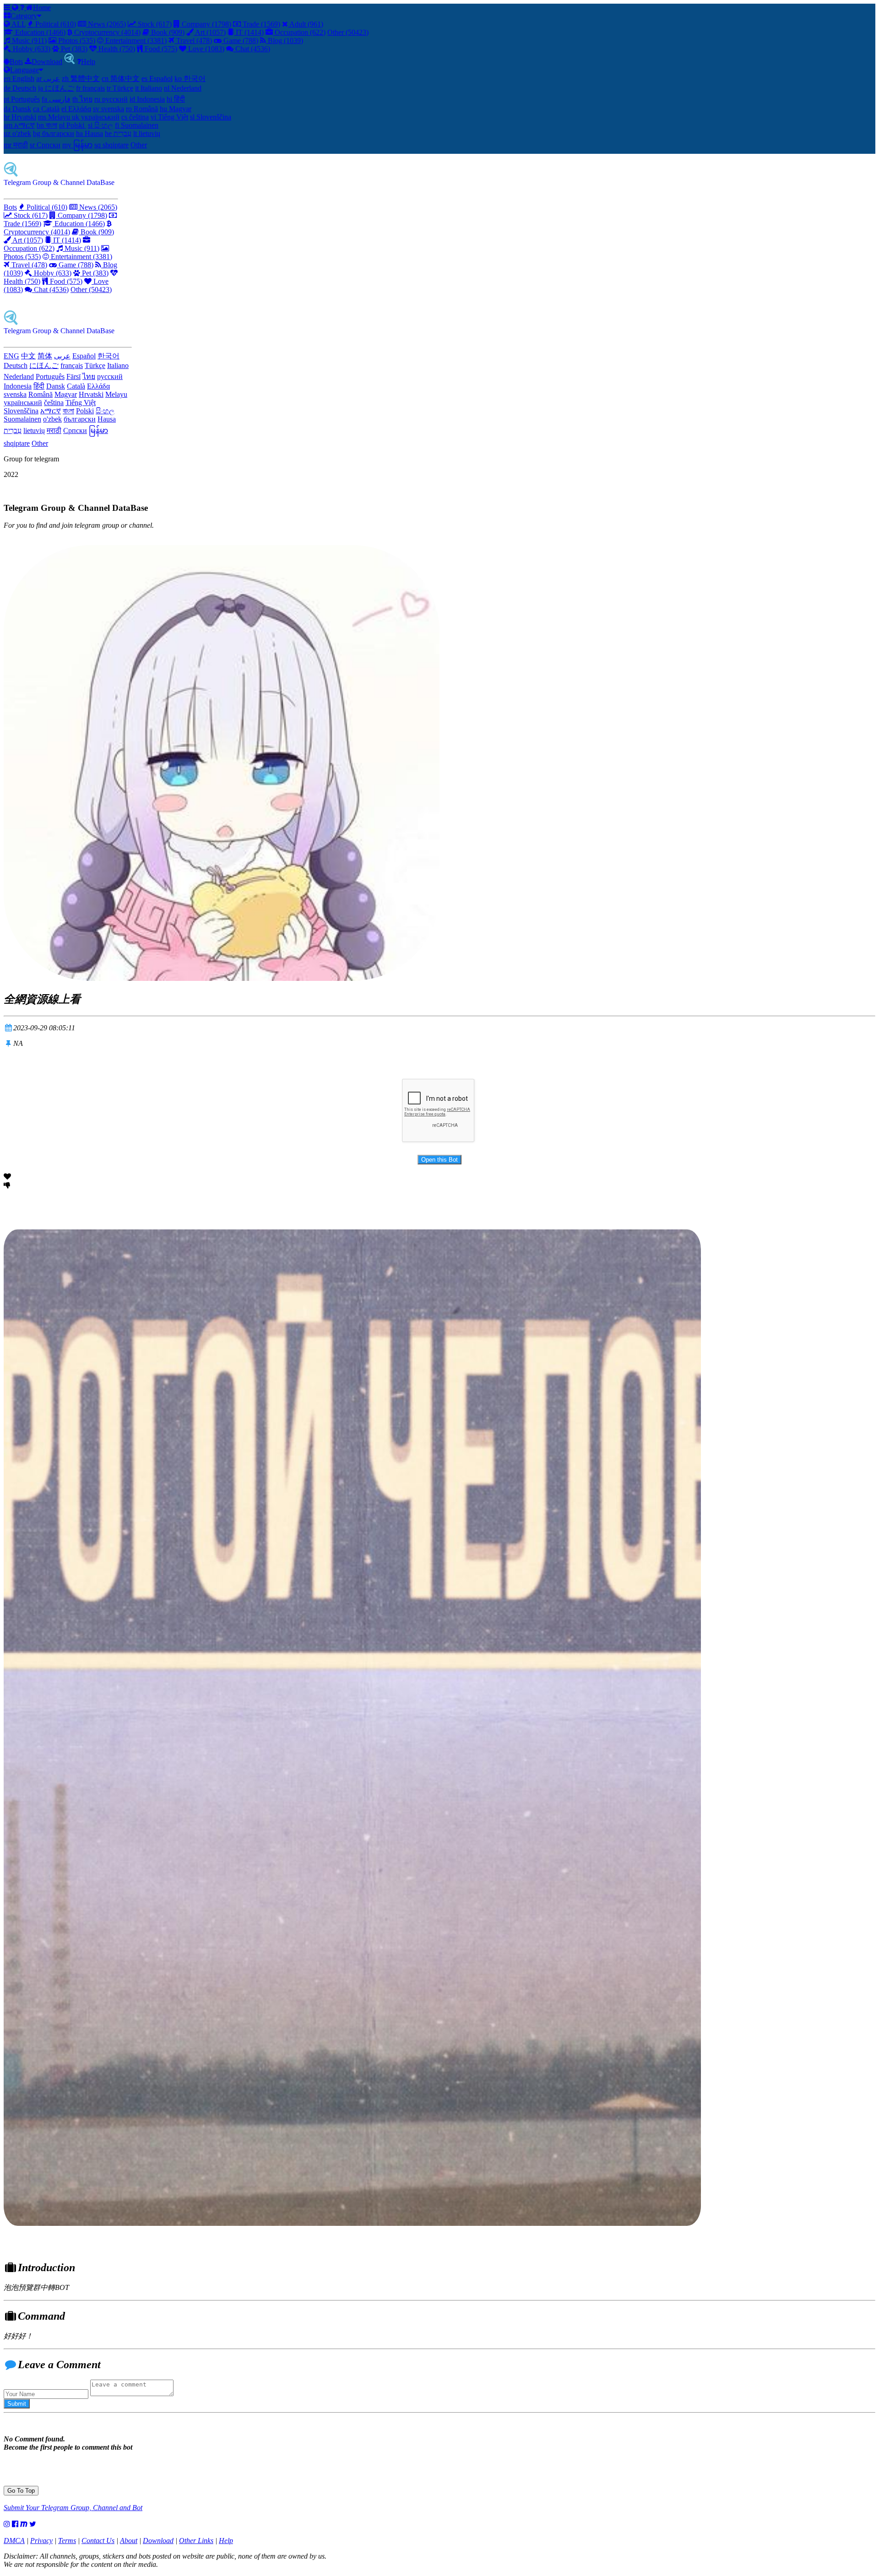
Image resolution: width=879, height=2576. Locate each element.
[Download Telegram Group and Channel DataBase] (70, 62)
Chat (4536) (252, 49)
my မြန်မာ (77, 145)
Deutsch (16, 365)
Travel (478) (193, 41)
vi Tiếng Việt (169, 117)
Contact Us (98, 2541)
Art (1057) (210, 32)
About (129, 2541)
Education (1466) (39, 32)
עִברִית (13, 430)
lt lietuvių (147, 133)
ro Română (142, 109)
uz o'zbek (17, 133)
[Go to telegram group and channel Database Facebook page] (15, 2524)
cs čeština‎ (135, 117)
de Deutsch (20, 88)
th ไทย (82, 99)
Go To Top (21, 2491)
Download (47, 62)
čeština (54, 403)
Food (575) (160, 49)
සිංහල (105, 411)
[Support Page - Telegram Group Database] (23, 8)
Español (84, 356)
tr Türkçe (120, 88)
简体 (45, 356)
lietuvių (34, 430)
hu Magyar (176, 109)
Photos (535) (76, 41)
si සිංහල (100, 125)
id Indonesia (147, 99)
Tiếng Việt (81, 403)
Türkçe (95, 365)
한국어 (109, 356)
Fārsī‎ (73, 376)
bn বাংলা (47, 125)
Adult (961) (306, 24)
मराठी (54, 430)
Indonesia (18, 386)
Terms (67, 2541)
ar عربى (48, 78)
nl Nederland (183, 88)
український (23, 403)
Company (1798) (206, 24)
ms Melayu (55, 117)
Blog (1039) (285, 41)
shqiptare (17, 443)
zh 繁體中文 (81, 78)
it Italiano (149, 88)
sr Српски (45, 145)
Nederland (19, 376)
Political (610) (55, 24)
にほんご (44, 365)
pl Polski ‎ (73, 125)
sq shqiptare (111, 145)
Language (24, 70)
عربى (62, 356)
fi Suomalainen (137, 125)
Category (24, 16)
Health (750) (116, 49)
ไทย (89, 376)
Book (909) (167, 32)
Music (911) (28, 41)
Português (50, 376)
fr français (90, 88)
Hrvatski (91, 394)
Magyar (66, 394)
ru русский (111, 99)
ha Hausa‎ (90, 133)
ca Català (46, 109)
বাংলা (68, 411)
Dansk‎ (56, 386)
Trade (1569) (260, 24)
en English (19, 78)
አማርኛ (51, 411)
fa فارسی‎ (56, 99)
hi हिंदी (176, 99)
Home (42, 8)
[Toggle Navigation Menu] (8, 8)
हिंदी (39, 386)
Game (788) (240, 41)
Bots (16, 62)
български (80, 419)
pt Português (22, 99)
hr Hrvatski (20, 117)
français (72, 365)
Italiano (118, 365)
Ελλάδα (98, 386)
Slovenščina (21, 411)
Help (88, 62)
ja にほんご (56, 88)
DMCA (14, 2541)
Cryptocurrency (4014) (106, 32)
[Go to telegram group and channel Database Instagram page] (7, 2524)
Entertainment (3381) (135, 41)
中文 (28, 356)
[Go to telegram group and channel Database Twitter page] (33, 2524)
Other (139, 145)
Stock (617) (154, 24)
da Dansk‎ (17, 109)
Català (76, 386)
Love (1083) (205, 49)
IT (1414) (249, 32)
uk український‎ (96, 117)
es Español (157, 78)
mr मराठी (16, 145)
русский (110, 376)
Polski (85, 411)
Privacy (41, 2541)
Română (41, 394)
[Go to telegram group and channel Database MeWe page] (24, 2524)
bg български (54, 133)
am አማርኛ (19, 125)
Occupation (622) (299, 32)
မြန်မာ (98, 430)
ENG (11, 356)
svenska (15, 394)
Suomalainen (22, 419)
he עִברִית (118, 133)
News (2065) (106, 24)
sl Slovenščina (211, 117)
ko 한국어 (190, 78)
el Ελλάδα (76, 109)
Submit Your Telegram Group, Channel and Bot (73, 2508)
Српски (75, 430)
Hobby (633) (31, 49)
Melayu (116, 394)
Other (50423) (348, 32)
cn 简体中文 (121, 78)
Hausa (107, 419)
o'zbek (52, 419)
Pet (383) (73, 49)
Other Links (196, 2541)
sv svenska (109, 109)
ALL (18, 24)
